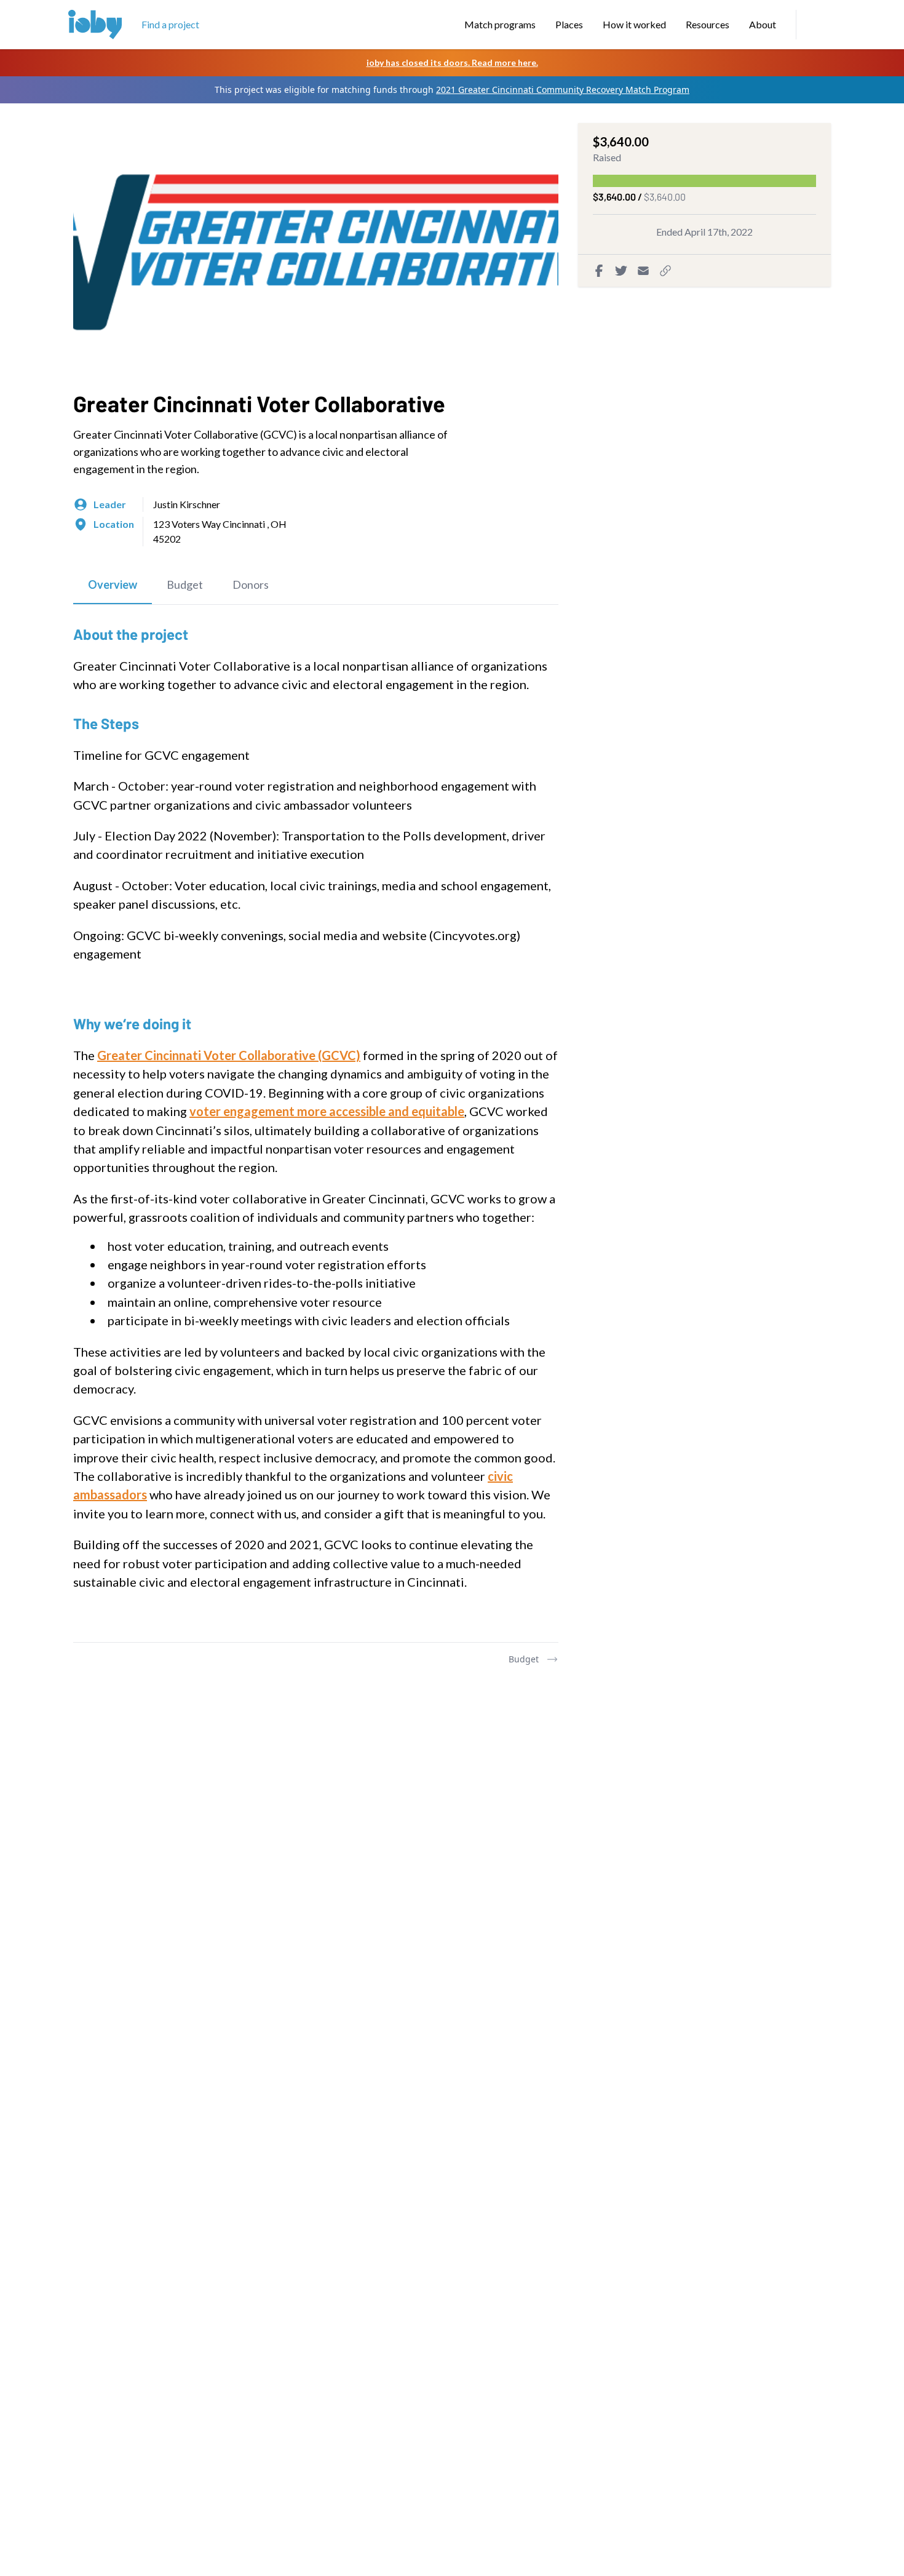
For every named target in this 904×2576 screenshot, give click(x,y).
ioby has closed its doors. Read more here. (452, 62)
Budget (524, 1659)
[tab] (113, 585)
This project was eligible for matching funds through (452, 90)
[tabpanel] (316, 1123)
